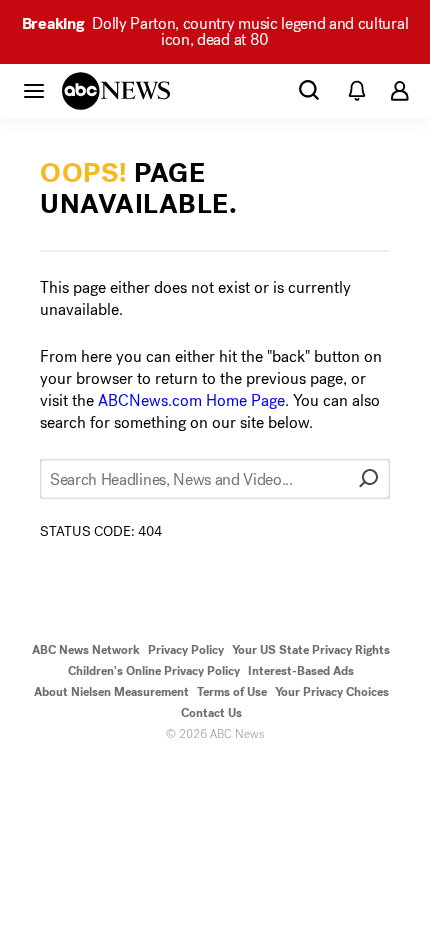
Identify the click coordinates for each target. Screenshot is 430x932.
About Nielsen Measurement (111, 692)
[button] (34, 90)
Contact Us (211, 713)
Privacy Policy (186, 650)
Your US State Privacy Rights (311, 650)
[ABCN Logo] (116, 91)
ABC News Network (86, 650)
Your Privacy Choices (332, 692)
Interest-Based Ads (301, 671)
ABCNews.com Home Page (191, 400)
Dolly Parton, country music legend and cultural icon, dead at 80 (215, 31)
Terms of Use (232, 692)
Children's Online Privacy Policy (154, 671)
